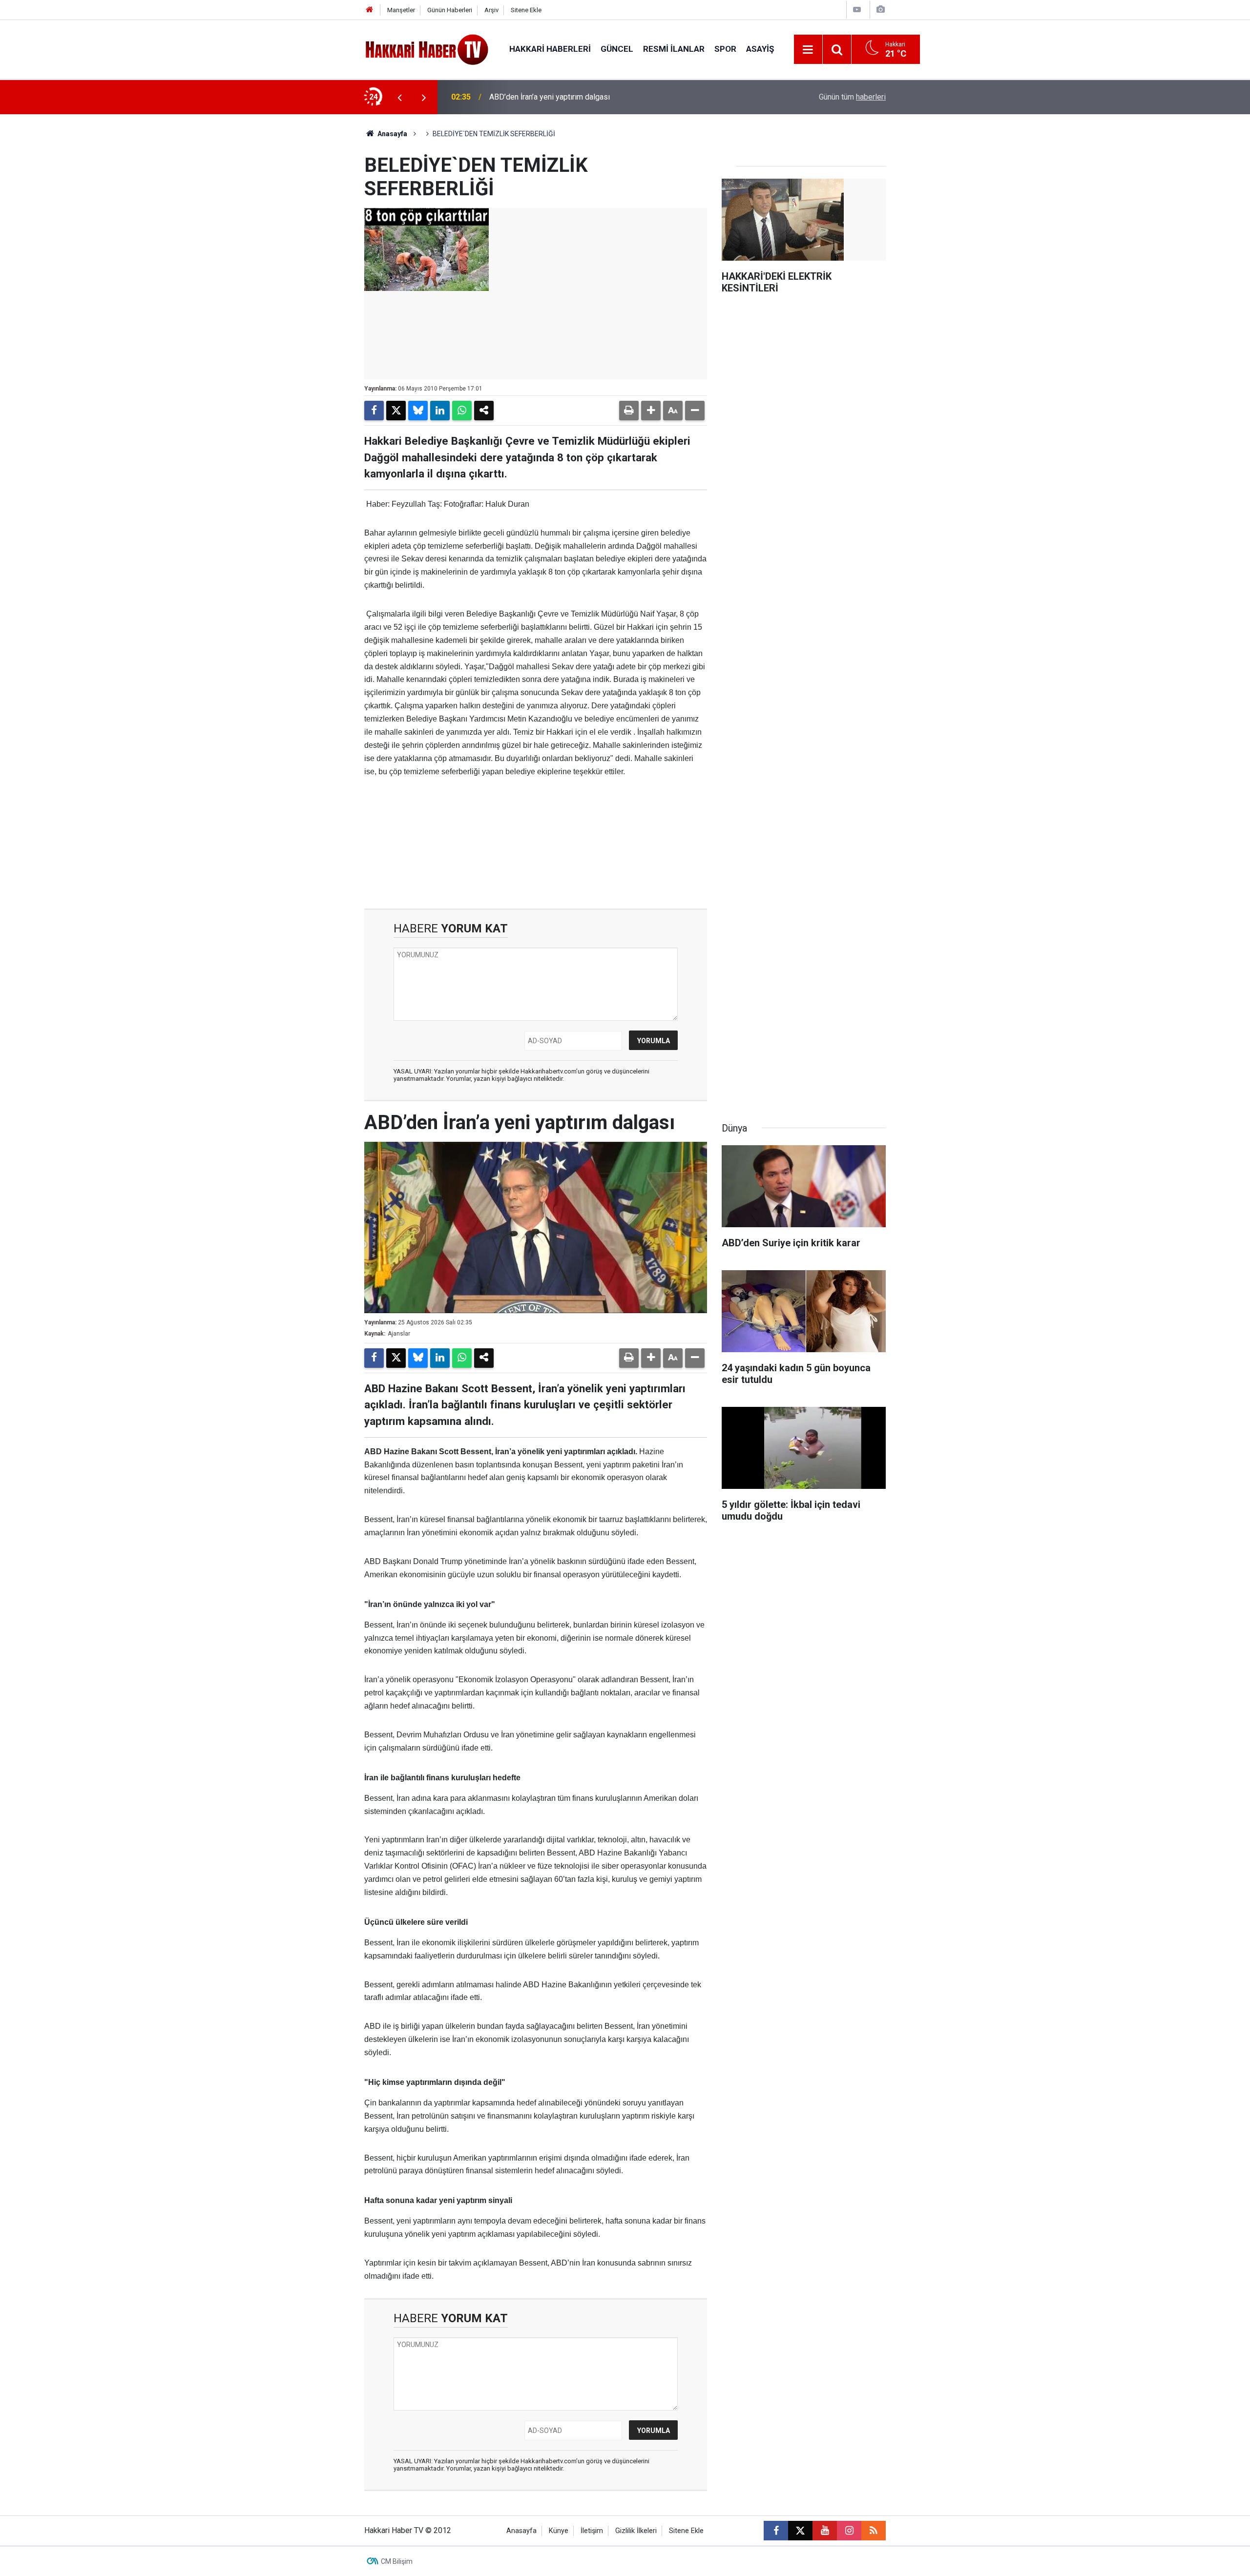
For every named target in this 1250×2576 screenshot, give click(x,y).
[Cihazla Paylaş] (484, 411)
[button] (651, 411)
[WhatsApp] (462, 411)
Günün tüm (852, 97)
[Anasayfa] (370, 10)
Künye (559, 2531)
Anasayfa (392, 134)
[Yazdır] (629, 411)
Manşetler (401, 10)
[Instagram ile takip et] (849, 2531)
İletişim (592, 2531)
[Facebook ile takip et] (776, 2531)
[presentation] (399, 97)
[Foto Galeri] (880, 10)
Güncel (617, 49)
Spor (725, 49)
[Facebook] (374, 411)
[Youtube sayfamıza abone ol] (825, 2531)
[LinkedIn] (440, 411)
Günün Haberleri (450, 10)
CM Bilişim (397, 2561)
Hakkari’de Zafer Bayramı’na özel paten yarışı (566, 97)
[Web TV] (857, 10)
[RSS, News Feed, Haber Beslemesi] (874, 2531)
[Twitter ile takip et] (800, 2531)
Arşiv (491, 10)
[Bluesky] (418, 411)
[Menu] (808, 50)
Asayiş (760, 49)
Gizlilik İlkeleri (636, 2531)
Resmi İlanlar (674, 49)
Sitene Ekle (526, 10)
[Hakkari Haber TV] (427, 49)
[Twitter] (396, 411)
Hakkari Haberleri (550, 49)
